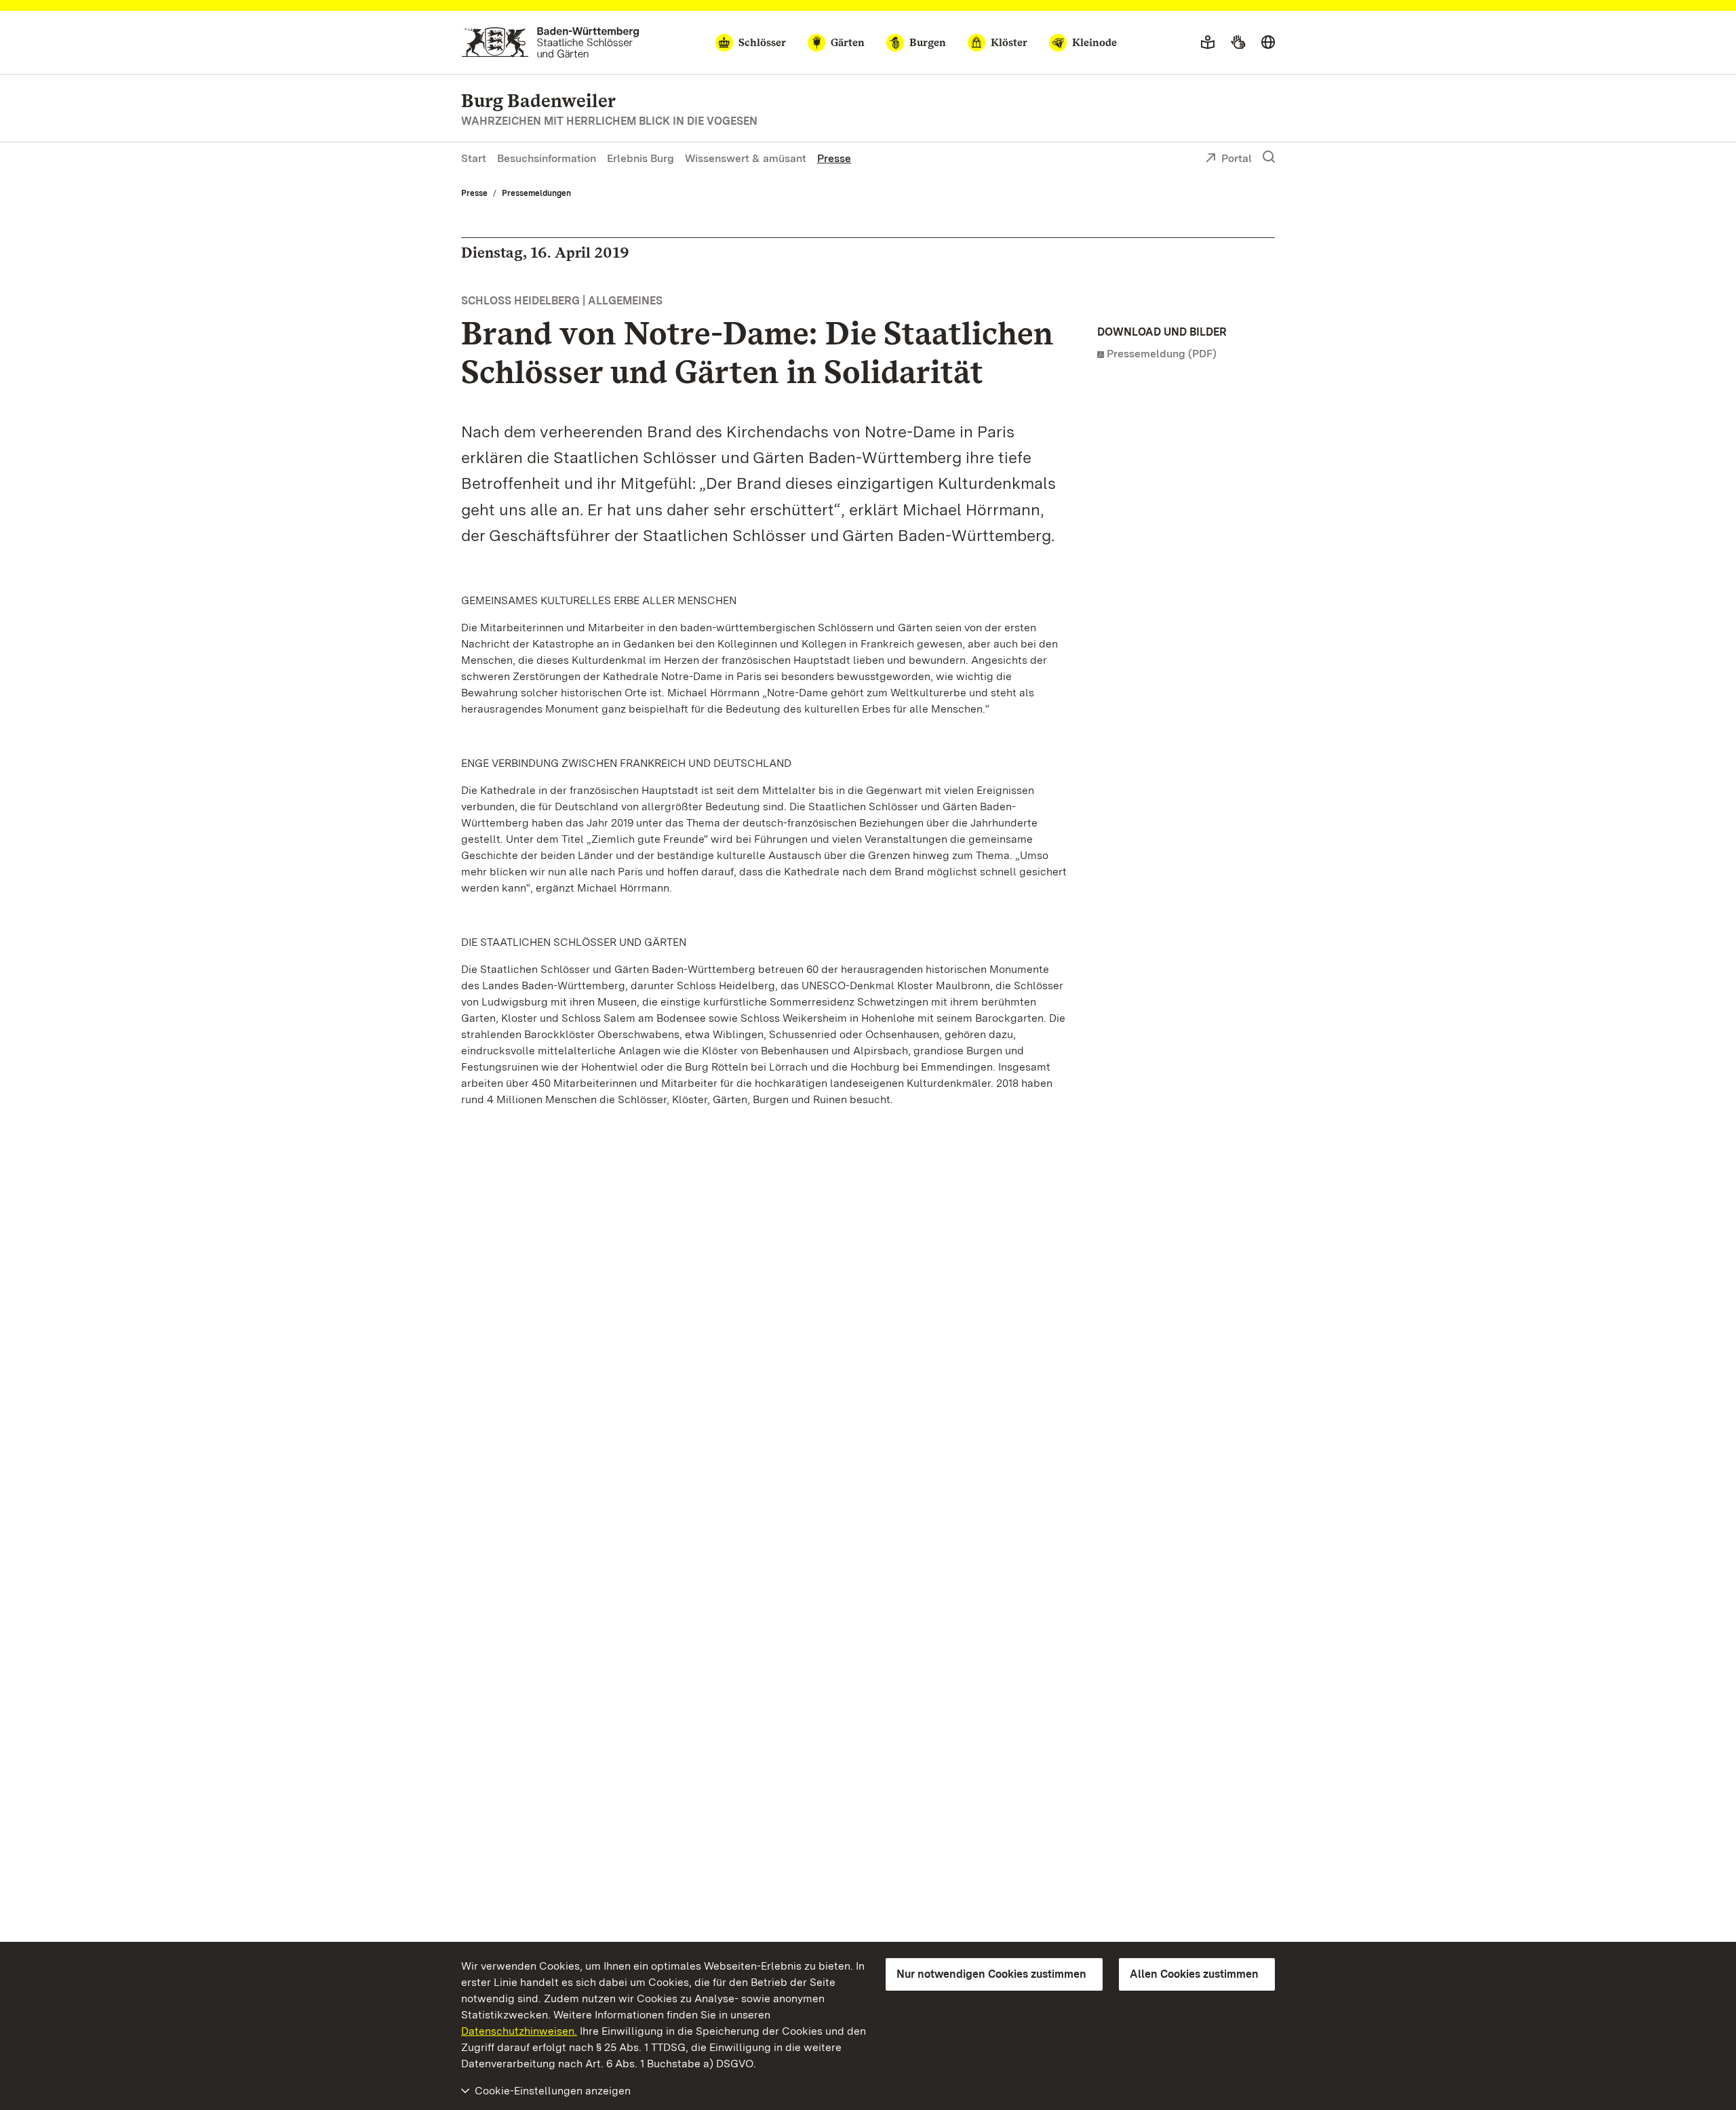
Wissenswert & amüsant (746, 158)
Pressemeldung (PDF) (1162, 354)
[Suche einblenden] (1269, 157)
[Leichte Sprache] (1208, 43)
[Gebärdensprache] (1238, 43)
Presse (834, 158)
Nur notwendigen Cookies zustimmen (991, 1974)
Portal (1237, 158)
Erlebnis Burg (640, 158)
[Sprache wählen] (1268, 43)
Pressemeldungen (536, 193)
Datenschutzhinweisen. (519, 2031)
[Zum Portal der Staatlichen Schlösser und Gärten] (550, 42)
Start (474, 158)
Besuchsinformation (547, 158)
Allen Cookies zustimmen (1194, 1974)
